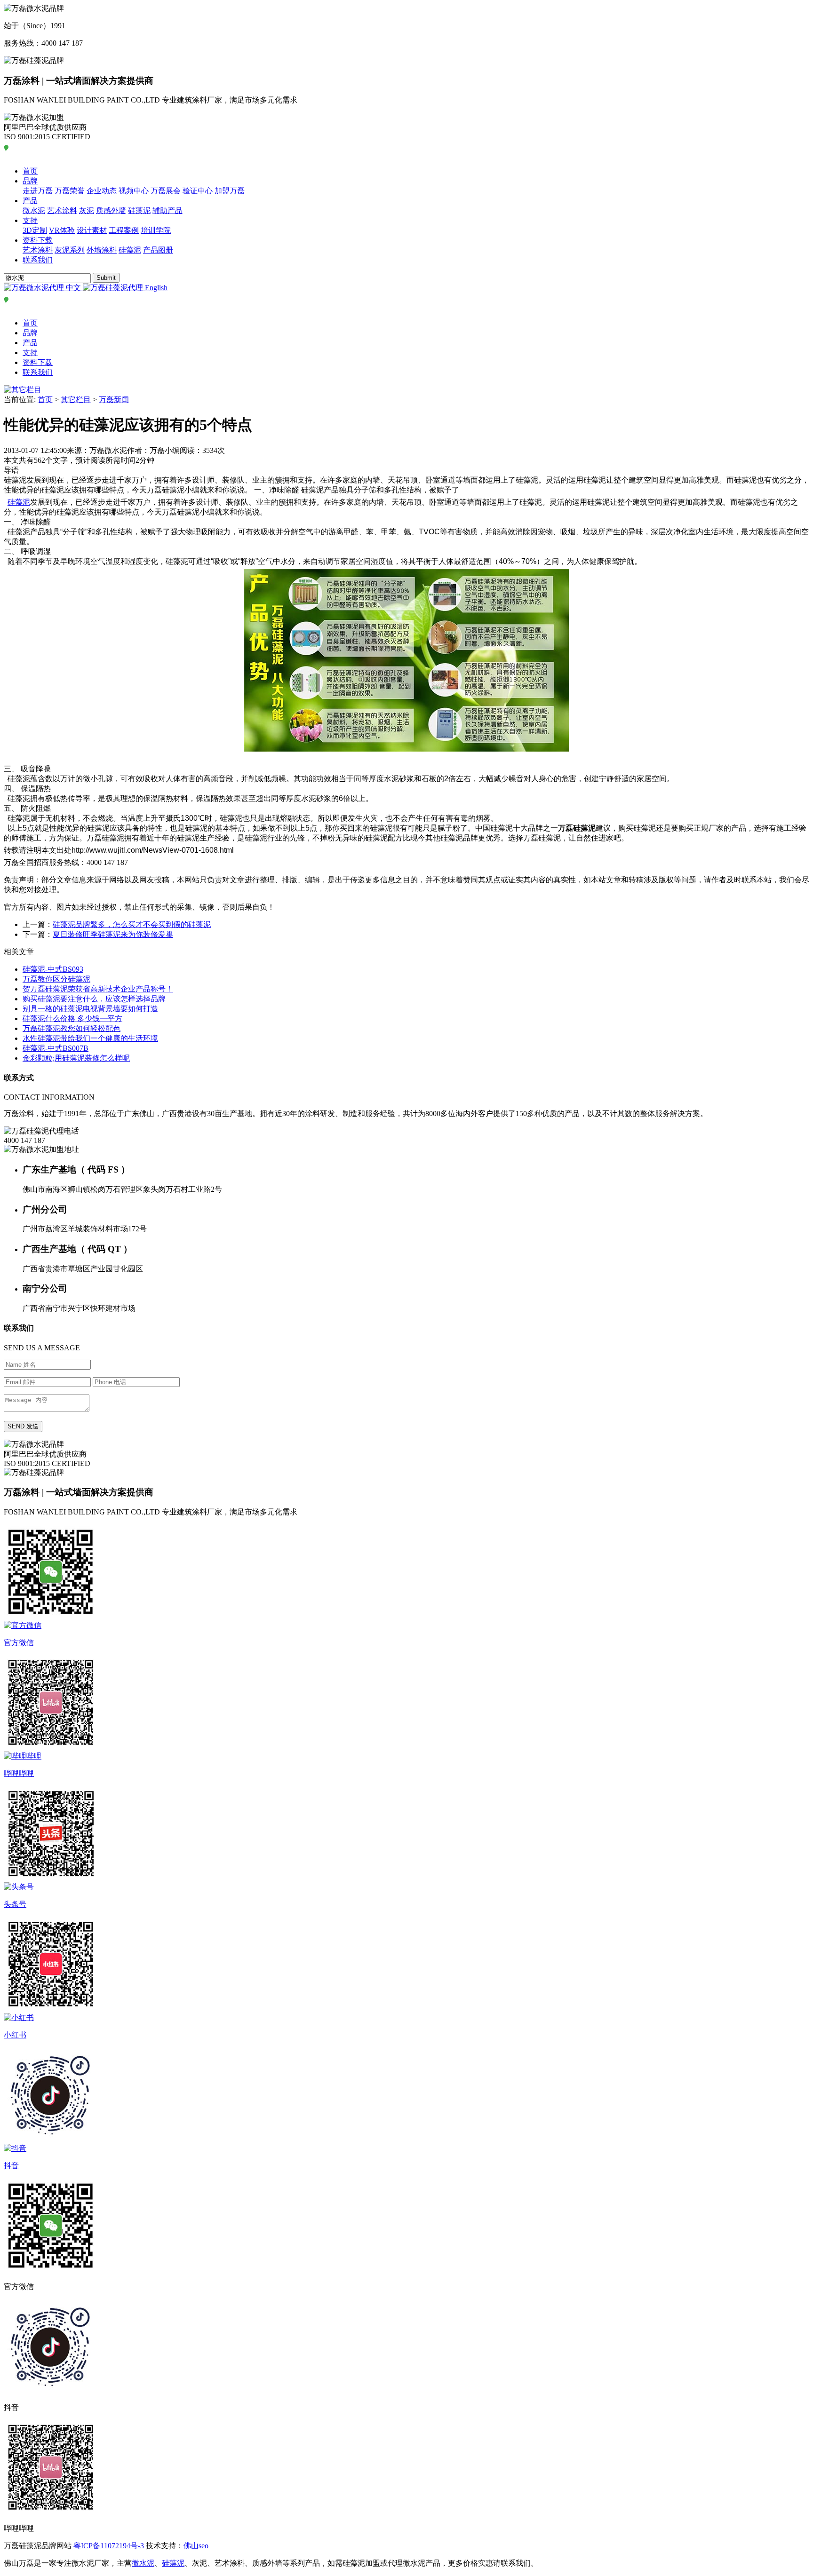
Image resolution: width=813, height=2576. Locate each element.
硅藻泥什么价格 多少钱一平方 (72, 1019)
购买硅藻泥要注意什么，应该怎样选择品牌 (94, 999)
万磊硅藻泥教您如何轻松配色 (72, 1028)
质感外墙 (111, 210)
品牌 (30, 181)
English (155, 288)
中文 (73, 288)
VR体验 (62, 230)
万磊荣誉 (70, 191)
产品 (30, 201)
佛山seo (196, 2546)
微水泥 (34, 210)
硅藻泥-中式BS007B (56, 1048)
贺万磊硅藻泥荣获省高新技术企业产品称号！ (98, 989)
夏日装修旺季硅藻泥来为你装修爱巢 (113, 934)
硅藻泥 (139, 210)
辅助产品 (167, 210)
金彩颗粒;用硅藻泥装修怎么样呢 (76, 1058)
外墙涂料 (102, 250)
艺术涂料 (62, 210)
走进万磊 (38, 191)
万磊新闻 (114, 400)
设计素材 (92, 230)
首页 (30, 171)
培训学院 (156, 230)
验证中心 (198, 191)
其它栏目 (76, 400)
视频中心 (134, 191)
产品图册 (158, 250)
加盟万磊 (230, 191)
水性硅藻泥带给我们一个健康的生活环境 (90, 1038)
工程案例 (124, 230)
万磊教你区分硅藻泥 (56, 979)
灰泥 (87, 210)
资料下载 (38, 240)
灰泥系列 (70, 250)
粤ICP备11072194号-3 (109, 2546)
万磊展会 (166, 191)
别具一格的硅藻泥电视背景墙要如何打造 (90, 1009)
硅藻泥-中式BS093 (53, 969)
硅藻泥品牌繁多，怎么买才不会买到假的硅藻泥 (132, 924)
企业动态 (102, 191)
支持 (30, 220)
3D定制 (35, 230)
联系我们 (38, 260)
